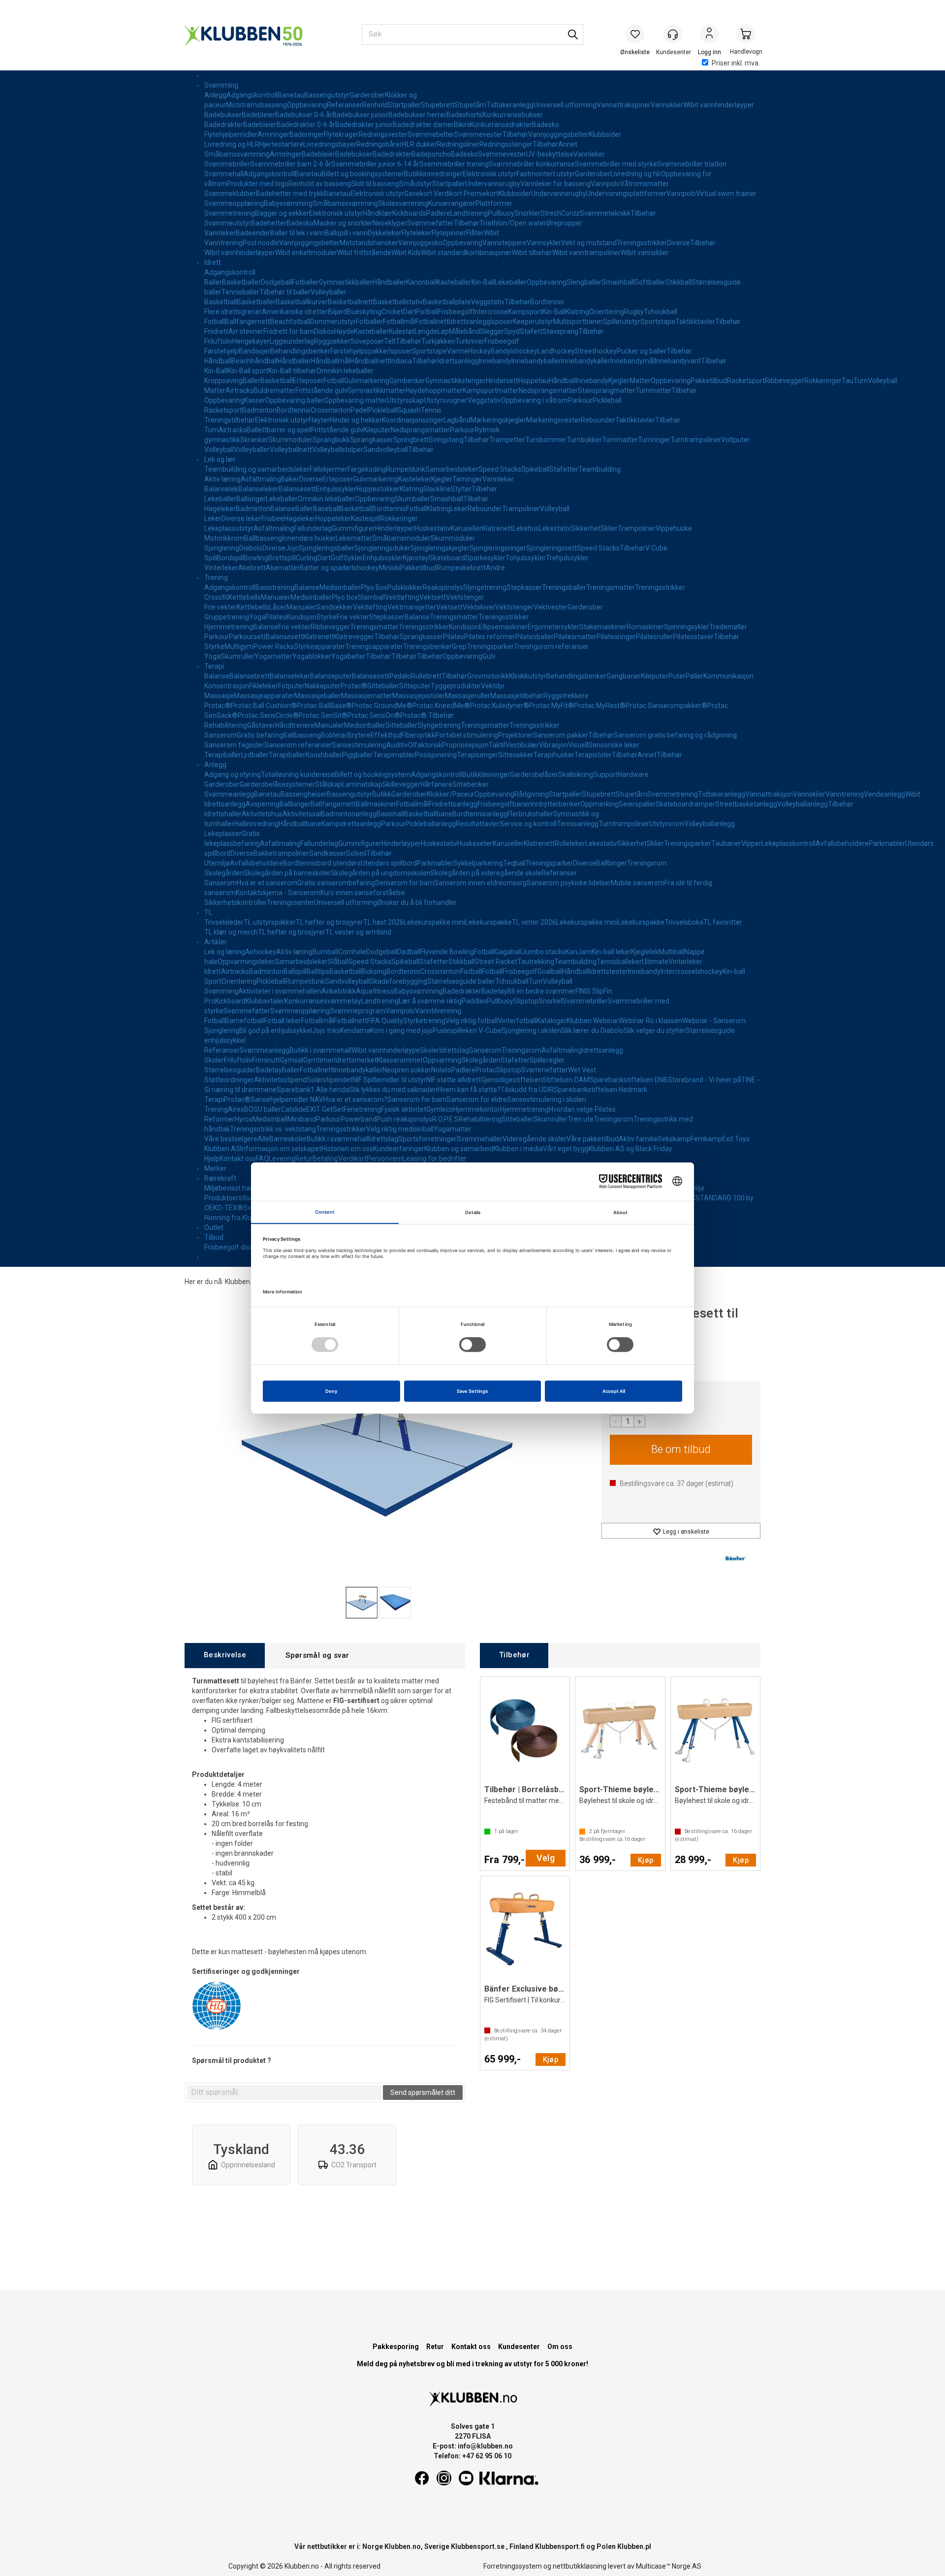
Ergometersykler (553, 627)
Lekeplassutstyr (229, 528)
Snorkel (550, 1001)
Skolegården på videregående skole (486, 873)
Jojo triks (326, 1030)
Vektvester (551, 607)
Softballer (650, 282)
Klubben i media (518, 1149)
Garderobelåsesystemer (277, 784)
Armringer (273, 134)
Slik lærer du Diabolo (592, 1030)
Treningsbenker (427, 646)
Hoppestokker (378, 489)
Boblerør (334, 735)
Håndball (218, 361)
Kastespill (366, 518)
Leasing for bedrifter (435, 1159)
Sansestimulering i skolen (547, 1099)
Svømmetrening (230, 213)
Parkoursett (247, 637)
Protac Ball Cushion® (264, 706)
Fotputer (291, 686)
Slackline (437, 489)
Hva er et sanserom (267, 883)
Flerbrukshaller (530, 814)
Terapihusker (554, 755)
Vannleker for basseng (555, 184)
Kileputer (377, 430)
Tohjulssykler (526, 558)
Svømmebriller (227, 164)
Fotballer (305, 282)
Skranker (254, 440)
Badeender (253, 233)
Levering (282, 1159)
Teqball (514, 863)
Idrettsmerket (356, 1060)
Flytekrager (341, 134)
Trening (216, 578)
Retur (304, 1159)
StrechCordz (560, 213)
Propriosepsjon (465, 745)
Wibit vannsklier (645, 253)
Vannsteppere (504, 243)
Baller (213, 282)
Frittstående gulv (321, 390)
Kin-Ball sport (248, 371)
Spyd (512, 331)
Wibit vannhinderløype (386, 1050)
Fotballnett (432, 322)
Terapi (214, 666)
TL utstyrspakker (270, 922)
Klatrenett (497, 528)
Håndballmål (331, 361)
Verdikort (352, 1159)
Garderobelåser (534, 774)
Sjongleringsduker (382, 548)
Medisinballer (340, 587)
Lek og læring (225, 952)
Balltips (318, 971)
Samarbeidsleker (452, 469)
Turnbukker (584, 440)
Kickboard (230, 1001)
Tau (848, 381)
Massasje (219, 696)
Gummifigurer (353, 528)
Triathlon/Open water (513, 223)
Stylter (461, 489)
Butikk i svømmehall (320, 1050)
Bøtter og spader (326, 568)
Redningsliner (458, 144)
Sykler (353, 558)
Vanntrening (223, 243)
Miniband (302, 1119)
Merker (215, 1168)
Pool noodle (261, 243)
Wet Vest (582, 1070)
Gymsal (292, 1060)
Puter (677, 676)
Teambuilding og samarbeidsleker (257, 469)
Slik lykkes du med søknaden (393, 1090)
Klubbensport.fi (560, 2546)
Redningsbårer (379, 144)
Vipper (751, 843)
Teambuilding (599, 469)
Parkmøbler (887, 843)
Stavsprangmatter (607, 390)
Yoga (257, 617)
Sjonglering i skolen (531, 1030)
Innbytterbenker (555, 804)
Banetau (291, 95)
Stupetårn (471, 105)
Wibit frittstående (364, 253)
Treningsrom (647, 863)
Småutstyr (416, 184)
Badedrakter (224, 125)
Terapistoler (593, 755)
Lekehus (526, 528)
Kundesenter (519, 2347)
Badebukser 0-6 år (304, 115)
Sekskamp (674, 1139)
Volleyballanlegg (803, 804)
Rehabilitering (226, 725)
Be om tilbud (681, 1449)
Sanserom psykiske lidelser (569, 883)
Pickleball (607, 400)
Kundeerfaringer (399, 1149)
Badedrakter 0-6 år (306, 125)
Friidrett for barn (289, 331)
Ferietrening (362, 1109)
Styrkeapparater (319, 646)
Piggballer (358, 755)
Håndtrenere (295, 725)
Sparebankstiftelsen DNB (629, 1080)
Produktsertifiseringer (238, 1198)
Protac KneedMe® (441, 706)
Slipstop (526, 1001)
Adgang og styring (233, 774)
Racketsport (746, 381)
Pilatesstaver (693, 637)
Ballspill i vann (346, 233)
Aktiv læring (222, 479)
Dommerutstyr (333, 322)
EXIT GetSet (325, 1109)
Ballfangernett (248, 322)
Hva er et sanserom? (355, 1099)
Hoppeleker (333, 518)
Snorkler (527, 213)
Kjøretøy (416, 558)
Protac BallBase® (324, 706)
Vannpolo (605, 184)
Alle (263, 1139)
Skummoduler (290, 440)
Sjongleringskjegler (440, 548)
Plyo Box (374, 587)
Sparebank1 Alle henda (313, 1090)
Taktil (497, 745)
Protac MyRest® (600, 706)
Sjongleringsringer (498, 548)
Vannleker (589, 154)
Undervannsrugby (493, 184)
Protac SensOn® (374, 715)
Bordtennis (547, 302)
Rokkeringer (823, 381)
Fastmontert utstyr (546, 174)
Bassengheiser (304, 794)
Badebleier (258, 115)
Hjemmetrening (229, 627)
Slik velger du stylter (655, 1030)
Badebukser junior (360, 115)
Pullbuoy (501, 213)
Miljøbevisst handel (234, 1188)
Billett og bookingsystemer (363, 174)
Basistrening (275, 587)
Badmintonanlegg (349, 814)
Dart (410, 312)
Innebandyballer (536, 361)
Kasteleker (415, 479)
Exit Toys (736, 1139)
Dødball (409, 952)
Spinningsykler (687, 627)
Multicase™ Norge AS (669, 2566)
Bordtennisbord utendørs (322, 863)
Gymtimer (319, 1060)
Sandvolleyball (386, 450)
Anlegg (215, 95)
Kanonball (421, 282)
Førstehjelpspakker (360, 351)
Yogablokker (312, 656)
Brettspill (282, 558)
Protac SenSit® (323, 715)
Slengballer (584, 282)
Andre (495, 568)
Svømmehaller (480, 1139)
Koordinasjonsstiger (413, 420)
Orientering (607, 312)
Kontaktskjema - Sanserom (278, 893)
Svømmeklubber (230, 193)
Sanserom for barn (417, 1099)
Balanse (283, 509)
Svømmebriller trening (454, 164)
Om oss (560, 2347)
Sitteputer (415, 686)
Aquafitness (375, 991)
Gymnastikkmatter (377, 390)
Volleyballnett (291, 450)
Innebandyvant (678, 361)
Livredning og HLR (232, 144)
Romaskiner (645, 627)
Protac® (354, 686)
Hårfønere (436, 784)
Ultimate (655, 962)
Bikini (462, 125)
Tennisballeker (619, 962)
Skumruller (237, 656)
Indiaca (401, 361)
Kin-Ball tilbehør (292, 371)
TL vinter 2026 (534, 922)
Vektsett (433, 597)
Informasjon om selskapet (281, 1149)
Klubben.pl (634, 2546)
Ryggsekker (332, 341)
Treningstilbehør (230, 420)
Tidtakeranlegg (510, 105)
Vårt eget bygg (566, 1149)
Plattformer (494, 203)
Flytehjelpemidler (231, 134)
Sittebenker (471, 784)
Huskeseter (475, 843)
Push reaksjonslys (404, 1119)
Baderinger (307, 134)
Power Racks (274, 646)
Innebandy (495, 361)
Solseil (356, 853)
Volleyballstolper (338, 450)
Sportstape (658, 322)
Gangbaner (624, 676)
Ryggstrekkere (566, 696)
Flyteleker (417, 233)
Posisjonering (436, 755)
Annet (568, 144)
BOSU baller (263, 1109)
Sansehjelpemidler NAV (287, 1099)
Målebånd (464, 331)
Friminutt (266, 1060)
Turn (861, 381)
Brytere (359, 735)
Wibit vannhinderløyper (719, 105)
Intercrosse (490, 312)
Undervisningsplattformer (626, 193)
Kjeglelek (645, 952)
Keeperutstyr (533, 322)
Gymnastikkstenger (456, 381)
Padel (359, 410)
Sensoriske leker (614, 745)
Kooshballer (324, 755)
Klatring (577, 312)
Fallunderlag (313, 528)
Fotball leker (283, 1021)
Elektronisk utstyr (489, 174)
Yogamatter (273, 656)
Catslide (294, 1109)
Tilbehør (515, 134)
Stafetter (564, 469)
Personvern (385, 1159)
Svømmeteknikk (605, 213)
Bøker (290, 479)
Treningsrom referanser (551, 646)
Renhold (375, 105)
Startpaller (404, 105)
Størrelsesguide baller (461, 981)
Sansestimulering (359, 745)
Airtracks (239, 390)
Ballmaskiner (376, 804)
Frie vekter (220, 607)
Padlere (438, 213)
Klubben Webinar (593, 1021)
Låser (278, 607)
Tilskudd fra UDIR (527, 1090)
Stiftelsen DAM (566, 1080)
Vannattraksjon (769, 794)
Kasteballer (454, 282)
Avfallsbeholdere (842, 843)
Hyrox (244, 1119)
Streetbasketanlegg (746, 804)
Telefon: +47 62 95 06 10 (472, 2456)
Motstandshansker (369, 243)
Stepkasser (524, 587)
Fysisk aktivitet (404, 1109)
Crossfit (216, 597)
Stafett (531, 331)
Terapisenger (477, 755)
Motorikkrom (224, 538)
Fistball (427, 312)
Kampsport (525, 312)
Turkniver (470, 341)
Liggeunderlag (292, 341)
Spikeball (535, 469)
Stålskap (329, 784)
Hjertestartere (281, 144)
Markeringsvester (553, 420)
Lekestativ (555, 528)
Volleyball (882, 381)
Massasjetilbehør (517, 696)
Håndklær (378, 213)
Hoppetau (534, 381)
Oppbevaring (307, 105)
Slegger (492, 331)
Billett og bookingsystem (373, 774)
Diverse (678, 243)
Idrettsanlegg (470, 322)
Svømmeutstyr (228, 223)
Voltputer (736, 440)
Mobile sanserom (638, 883)
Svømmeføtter (430, 223)
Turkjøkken (438, 341)
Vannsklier (667, 105)
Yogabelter (348, 656)
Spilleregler (547, 1060)
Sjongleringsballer (327, 548)
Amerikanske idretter (295, 312)
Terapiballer (223, 755)
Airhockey (261, 952)
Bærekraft (220, 1178)
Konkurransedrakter (501, 125)
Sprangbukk (331, 440)
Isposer (502, 322)
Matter (640, 381)
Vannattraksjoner (624, 105)
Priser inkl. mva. (736, 63)
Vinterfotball (517, 1021)
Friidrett (216, 331)
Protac (486, 1070)
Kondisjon (301, 617)
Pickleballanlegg (431, 824)
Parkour (580, 400)
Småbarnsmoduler (401, 538)
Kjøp (646, 1860)
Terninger (467, 479)
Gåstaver (261, 725)
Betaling (325, 1159)
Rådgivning (532, 794)
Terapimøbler (394, 755)
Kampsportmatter (491, 390)
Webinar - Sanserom (714, 1021)
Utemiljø (217, 863)
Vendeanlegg (884, 794)
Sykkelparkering (478, 863)
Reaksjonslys (443, 587)
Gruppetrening (227, 617)
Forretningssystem (513, 2566)
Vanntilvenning (438, 1011)
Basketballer (241, 282)
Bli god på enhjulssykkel (276, 1030)
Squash (409, 410)
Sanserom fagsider (234, 745)
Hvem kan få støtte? (469, 1090)
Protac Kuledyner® (500, 706)
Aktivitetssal (302, 814)
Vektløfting (402, 597)
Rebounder (598, 420)
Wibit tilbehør (532, 253)
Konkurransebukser (513, 115)
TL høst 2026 (383, 922)
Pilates (276, 617)
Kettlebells (245, 597)
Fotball (215, 322)
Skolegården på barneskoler (287, 873)
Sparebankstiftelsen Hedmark (600, 1090)
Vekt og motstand (589, 243)
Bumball (325, 952)
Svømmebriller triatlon (692, 164)
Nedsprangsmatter (548, 390)
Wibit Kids (406, 253)
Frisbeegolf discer (232, 1247)
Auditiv (397, 745)
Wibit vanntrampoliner (586, 253)
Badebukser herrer (417, 115)
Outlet (214, 1227)
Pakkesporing (396, 2347)
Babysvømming (288, 203)
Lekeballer (511, 282)
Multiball (672, 952)
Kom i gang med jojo (401, 1030)
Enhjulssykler (336, 489)
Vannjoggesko (420, 243)
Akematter (283, 568)
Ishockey (524, 351)
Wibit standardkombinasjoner (466, 253)
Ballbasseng (263, 538)
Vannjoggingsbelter (558, 134)
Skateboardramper (685, 804)
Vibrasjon (553, 745)
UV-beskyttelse (550, 154)
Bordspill (230, 558)
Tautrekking (536, 962)
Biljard (337, 312)
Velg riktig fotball (472, 1021)
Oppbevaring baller (295, 400)
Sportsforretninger (427, 1139)
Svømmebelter (431, 134)
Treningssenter (290, 902)
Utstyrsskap (405, 400)
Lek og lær (220, 459)
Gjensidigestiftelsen (512, 1080)
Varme (457, 351)
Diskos (324, 331)
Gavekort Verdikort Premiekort (451, 193)
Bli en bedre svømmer (541, 991)
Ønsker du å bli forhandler (417, 902)
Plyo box (345, 597)
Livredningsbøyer (330, 144)
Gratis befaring (260, 735)
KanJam (579, 952)
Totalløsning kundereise (298, 774)
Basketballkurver (302, 302)
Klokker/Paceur (451, 794)
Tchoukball (661, 312)
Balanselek (221, 489)
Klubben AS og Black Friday (630, 1149)
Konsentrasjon (227, 686)
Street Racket (496, 962)
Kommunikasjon (728, 676)
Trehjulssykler (567, 558)
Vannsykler (544, 243)
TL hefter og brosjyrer (330, 922)
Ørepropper (564, 223)
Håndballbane (300, 824)
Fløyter (319, 420)
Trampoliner (521, 509)
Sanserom (220, 735)
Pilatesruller (654, 637)
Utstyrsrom (667, 824)
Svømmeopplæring (234, 203)
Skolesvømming (403, 203)
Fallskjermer (329, 469)
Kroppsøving (223, 381)
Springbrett (411, 440)
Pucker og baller (642, 351)
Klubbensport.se (478, 2546)
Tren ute (581, 1119)
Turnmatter (653, 390)
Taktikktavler (695, 322)
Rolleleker (570, 843)
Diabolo (251, 548)
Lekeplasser (223, 834)
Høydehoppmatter (434, 390)
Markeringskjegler (498, 420)
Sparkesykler (485, 558)
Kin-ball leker (611, 952)
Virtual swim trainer (726, 193)
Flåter (475, 233)
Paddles (474, 1001)
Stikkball (678, 282)
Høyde (344, 331)
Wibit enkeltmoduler (306, 253)
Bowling (256, 558)
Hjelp (212, 1159)
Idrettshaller (223, 814)
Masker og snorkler (343, 223)
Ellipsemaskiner (503, 627)
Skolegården (224, 873)
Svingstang (446, 440)
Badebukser (223, 115)
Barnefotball (244, 1021)
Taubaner (726, 843)
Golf (337, 558)
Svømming (221, 85)
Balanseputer (331, 676)
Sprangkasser (372, 440)
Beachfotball (290, 322)
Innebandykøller (586, 361)
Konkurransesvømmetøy (323, 1001)
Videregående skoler (535, 1139)
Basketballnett (350, 302)
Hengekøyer (251, 341)
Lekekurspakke (488, 922)
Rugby (634, 312)
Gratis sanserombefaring (336, 883)
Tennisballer (240, 292)
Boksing (374, 971)
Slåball (338, 962)
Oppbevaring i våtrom (535, 400)
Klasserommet (400, 1060)
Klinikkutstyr (528, 676)
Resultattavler (478, 824)
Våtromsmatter (645, 184)
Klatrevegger (354, 637)
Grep (459, 646)
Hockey (479, 351)
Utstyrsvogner (446, 400)
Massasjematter (367, 696)
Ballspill (295, 971)
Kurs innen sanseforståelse (363, 893)
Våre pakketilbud (593, 1139)
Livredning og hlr (636, 174)
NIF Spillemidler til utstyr (389, 1080)
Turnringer (654, 440)
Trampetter (507, 440)
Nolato (441, 1070)
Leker (459, 509)
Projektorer (516, 735)
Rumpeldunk (406, 469)
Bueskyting (364, 312)
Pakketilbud (709, 381)
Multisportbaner (578, 322)
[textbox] (284, 2093)
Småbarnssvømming (237, 154)
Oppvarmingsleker (246, 962)
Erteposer (308, 381)
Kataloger (551, 1021)
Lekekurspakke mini (434, 922)
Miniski (390, 568)
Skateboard (447, 558)
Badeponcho (431, 154)
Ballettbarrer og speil (279, 430)
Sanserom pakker (561, 735)
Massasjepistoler (419, 696)
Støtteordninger (229, 1080)
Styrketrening (424, 1021)
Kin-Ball (483, 282)
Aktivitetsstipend (280, 1080)
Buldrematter (274, 390)
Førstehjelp (221, 351)
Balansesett (297, 489)
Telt (390, 341)
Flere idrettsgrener (233, 312)
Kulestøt (402, 331)
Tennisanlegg (578, 824)
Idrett (213, 262)
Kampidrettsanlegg (351, 824)
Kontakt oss (238, 1159)
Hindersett (502, 381)
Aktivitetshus (262, 814)
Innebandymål (632, 361)
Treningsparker (490, 646)
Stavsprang (560, 331)
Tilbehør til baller (285, 292)
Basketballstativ (398, 302)
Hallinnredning (256, 824)
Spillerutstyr (622, 322)
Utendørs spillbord (389, 863)
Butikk (382, 794)
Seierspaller (637, 804)
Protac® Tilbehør (427, 715)
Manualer (276, 597)
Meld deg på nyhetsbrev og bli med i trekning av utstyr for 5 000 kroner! (472, 2364)
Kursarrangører (452, 203)
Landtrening (469, 213)
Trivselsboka (684, 922)
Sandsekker (334, 607)
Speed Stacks (500, 469)
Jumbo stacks (544, 952)
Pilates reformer (490, 637)
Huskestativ (433, 528)
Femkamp (706, 1139)
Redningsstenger (506, 144)
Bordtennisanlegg (480, 814)
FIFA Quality (385, 1021)
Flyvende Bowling (447, 952)
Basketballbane (428, 814)
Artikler (216, 942)
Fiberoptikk (418, 735)
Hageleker (220, 509)
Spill (211, 558)
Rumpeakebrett (461, 568)
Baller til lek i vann (298, 233)
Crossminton (331, 410)
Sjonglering (222, 548)
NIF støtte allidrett (454, 1080)
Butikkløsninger (486, 774)
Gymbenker (407, 381)
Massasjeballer (318, 696)
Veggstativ (488, 302)
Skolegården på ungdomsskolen (381, 873)
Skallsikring (576, 774)
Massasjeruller (468, 696)
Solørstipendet (330, 1080)
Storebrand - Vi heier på (705, 1080)
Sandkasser (328, 853)
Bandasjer (254, 351)
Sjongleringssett (551, 548)
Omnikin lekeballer (345, 371)
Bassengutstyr (327, 95)
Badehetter (269, 223)
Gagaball (508, 952)
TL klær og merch (231, 932)
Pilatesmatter (575, 637)
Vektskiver (479, 607)
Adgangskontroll (252, 95)
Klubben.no (242, 1282)
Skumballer (412, 499)
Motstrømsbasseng (256, 105)
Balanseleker (258, 489)
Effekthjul (386, 735)
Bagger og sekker (282, 213)
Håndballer (389, 282)
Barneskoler (288, 1139)
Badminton (259, 410)
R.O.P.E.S (445, 1119)
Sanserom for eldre (477, 1099)
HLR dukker (420, 144)
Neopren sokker (407, 1070)
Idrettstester (609, 971)
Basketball (220, 302)
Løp (443, 331)
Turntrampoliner (696, 440)
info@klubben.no (485, 2446)
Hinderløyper (395, 528)
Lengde (426, 331)
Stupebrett (438, 105)
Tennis (431, 410)
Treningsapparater (374, 646)
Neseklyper (390, 223)
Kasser (255, 400)
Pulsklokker (405, 587)
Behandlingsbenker (300, 351)
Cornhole (352, 952)
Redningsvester (383, 134)
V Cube (656, 548)
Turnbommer (546, 440)
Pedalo (400, 676)
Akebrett (252, 568)
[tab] (225, 1656)
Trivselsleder (224, 922)
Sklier (609, 528)
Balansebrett (250, 676)
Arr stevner (246, 331)
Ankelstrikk (339, 991)
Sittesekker (516, 755)
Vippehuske (674, 528)
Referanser (345, 105)
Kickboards (409, 213)
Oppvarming (442, 1060)
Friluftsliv (218, 341)
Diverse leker (241, 518)
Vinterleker (221, 568)
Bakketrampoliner (281, 853)
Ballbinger (295, 804)
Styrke (327, 617)
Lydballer (255, 755)
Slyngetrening (485, 587)
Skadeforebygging (398, 981)
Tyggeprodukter (456, 686)
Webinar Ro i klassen (650, 1021)
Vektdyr (493, 686)
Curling (307, 558)
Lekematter (354, 538)
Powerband (359, 1119)
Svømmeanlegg (229, 794)
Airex (236, 1109)
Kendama (355, 1030)
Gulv (489, 656)
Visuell (578, 745)
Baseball (326, 509)
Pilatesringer (616, 637)
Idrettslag (454, 1050)
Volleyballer (329, 292)
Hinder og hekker (356, 420)
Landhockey (556, 351)
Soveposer (367, 341)
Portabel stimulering (467, 735)
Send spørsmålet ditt (423, 2093)
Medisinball (270, 1119)
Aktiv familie (638, 1139)
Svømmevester (478, 134)
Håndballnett (370, 361)
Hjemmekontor (477, 1109)
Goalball (550, 971)
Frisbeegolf (456, 312)
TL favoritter (723, 922)
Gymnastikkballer (346, 282)
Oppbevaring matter (355, 400)
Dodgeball (276, 282)
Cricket (392, 312)
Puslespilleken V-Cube (467, 1030)
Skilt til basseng (375, 184)
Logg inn (709, 35)
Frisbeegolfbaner (504, 804)
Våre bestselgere (231, 1139)
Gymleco (440, 1109)
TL (208, 912)
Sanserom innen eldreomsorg (480, 883)
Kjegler (619, 381)
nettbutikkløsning (580, 2566)
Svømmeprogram (358, 1011)
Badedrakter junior (364, 125)
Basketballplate (447, 302)
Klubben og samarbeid (459, 1149)
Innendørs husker (309, 538)
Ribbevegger (785, 381)
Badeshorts (464, 115)
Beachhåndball (254, 361)
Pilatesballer (535, 637)
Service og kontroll (528, 824)
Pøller (694, 676)
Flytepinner (449, 233)
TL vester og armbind (358, 932)
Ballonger (251, 499)
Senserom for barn (405, 883)
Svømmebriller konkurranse (532, 164)
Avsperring (263, 804)
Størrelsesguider (230, 1070)
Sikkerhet (586, 528)
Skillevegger (401, 784)
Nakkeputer (323, 686)
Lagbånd (457, 420)
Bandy (501, 351)
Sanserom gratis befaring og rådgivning (675, 735)
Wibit (491, 233)
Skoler (430, 1050)
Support (606, 774)
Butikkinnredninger (433, 174)
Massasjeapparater (264, 696)
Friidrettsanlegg (453, 804)
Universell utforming (565, 105)
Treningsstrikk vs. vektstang (273, 1129)
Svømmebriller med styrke (616, 164)
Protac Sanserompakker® (666, 706)
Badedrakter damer (423, 125)
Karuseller (466, 528)
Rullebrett (426, 676)
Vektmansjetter (412, 607)
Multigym (239, 646)
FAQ (262, 1159)
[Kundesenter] (673, 34)
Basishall (390, 814)
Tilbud (214, 1237)
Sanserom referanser (298, 745)
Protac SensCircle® (268, 715)
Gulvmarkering (367, 381)
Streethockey (596, 351)
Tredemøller (728, 627)
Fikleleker (264, 686)
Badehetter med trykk (290, 193)
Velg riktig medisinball (400, 1129)
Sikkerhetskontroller (236, 902)
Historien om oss (347, 1149)
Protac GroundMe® (382, 706)
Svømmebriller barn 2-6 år (291, 164)
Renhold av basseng (320, 184)
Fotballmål (399, 322)
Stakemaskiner (603, 627)
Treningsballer (564, 587)
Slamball (371, 597)
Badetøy (494, 991)
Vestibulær (522, 745)
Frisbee (273, 518)
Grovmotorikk (488, 676)
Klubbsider (605, 134)
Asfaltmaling (261, 479)
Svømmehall (224, 174)
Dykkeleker (385, 233)
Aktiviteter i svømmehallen (280, 991)
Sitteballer (383, 686)
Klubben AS (222, 1149)
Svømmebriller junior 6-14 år (375, 164)
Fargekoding (367, 469)
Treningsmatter (611, 587)
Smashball (618, 282)
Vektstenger (465, 597)
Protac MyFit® (551, 706)
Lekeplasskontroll (788, 843)
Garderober (367, 95)
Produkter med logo (258, 184)
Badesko (546, 125)
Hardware (633, 774)
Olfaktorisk (425, 745)
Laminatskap (362, 784)
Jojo (292, 548)
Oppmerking (599, 804)
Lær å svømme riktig (430, 1001)
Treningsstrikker (642, 243)
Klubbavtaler (265, 1001)
